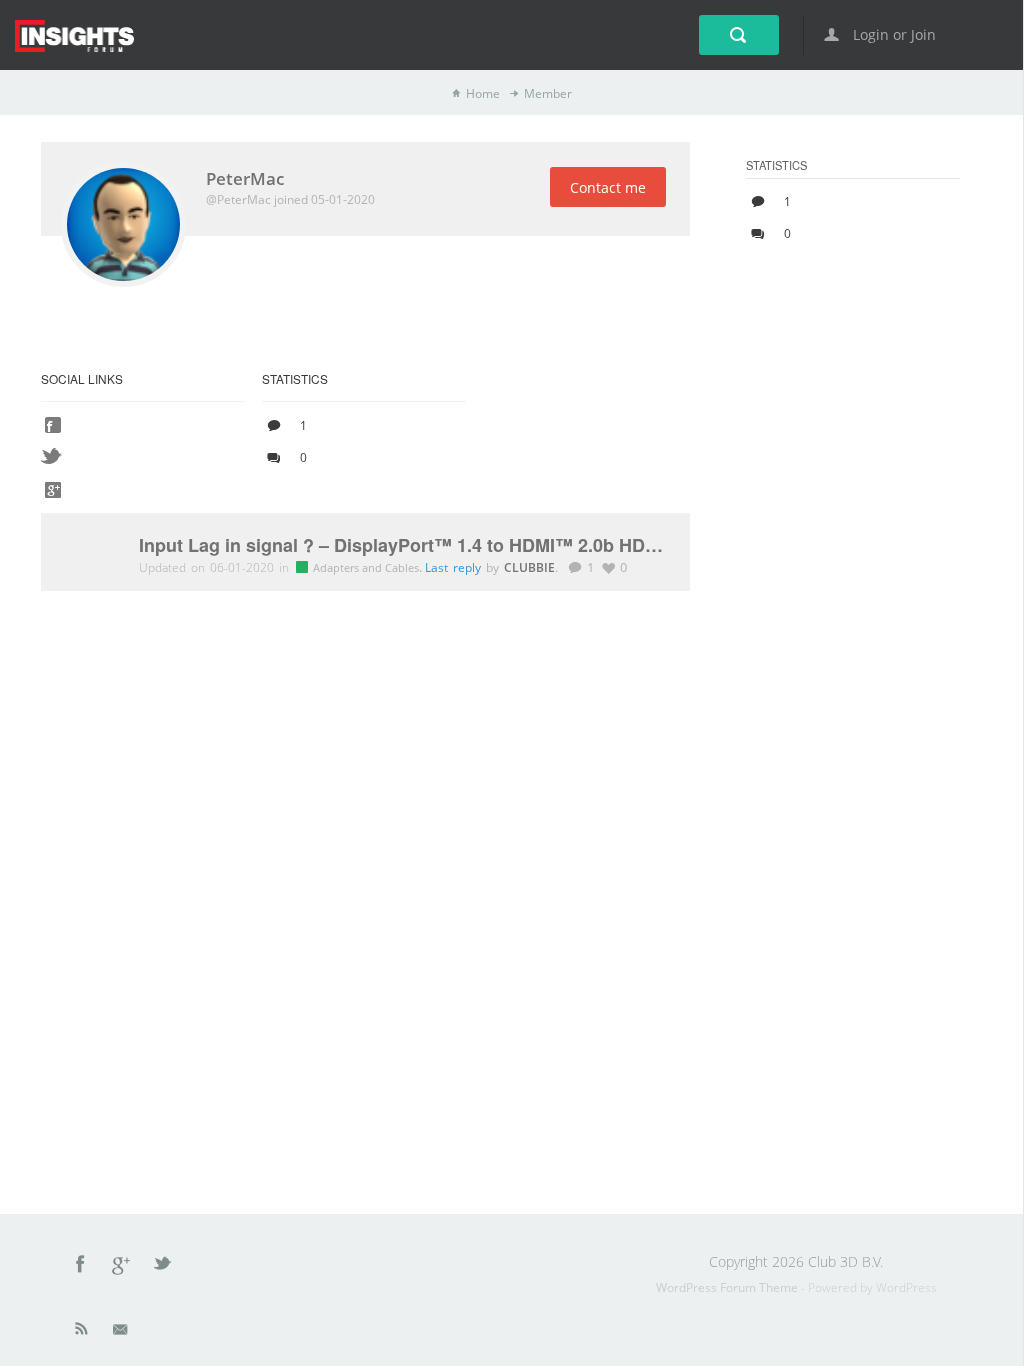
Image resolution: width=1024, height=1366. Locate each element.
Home (483, 93)
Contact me (608, 187)
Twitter (164, 1267)
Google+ (122, 1267)
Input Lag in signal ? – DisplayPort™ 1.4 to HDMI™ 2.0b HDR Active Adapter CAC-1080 (404, 546)
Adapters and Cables (367, 567)
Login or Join (892, 34)
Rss (82, 1333)
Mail (122, 1333)
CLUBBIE (529, 567)
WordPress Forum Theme (728, 1287)
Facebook (81, 1267)
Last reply (455, 567)
